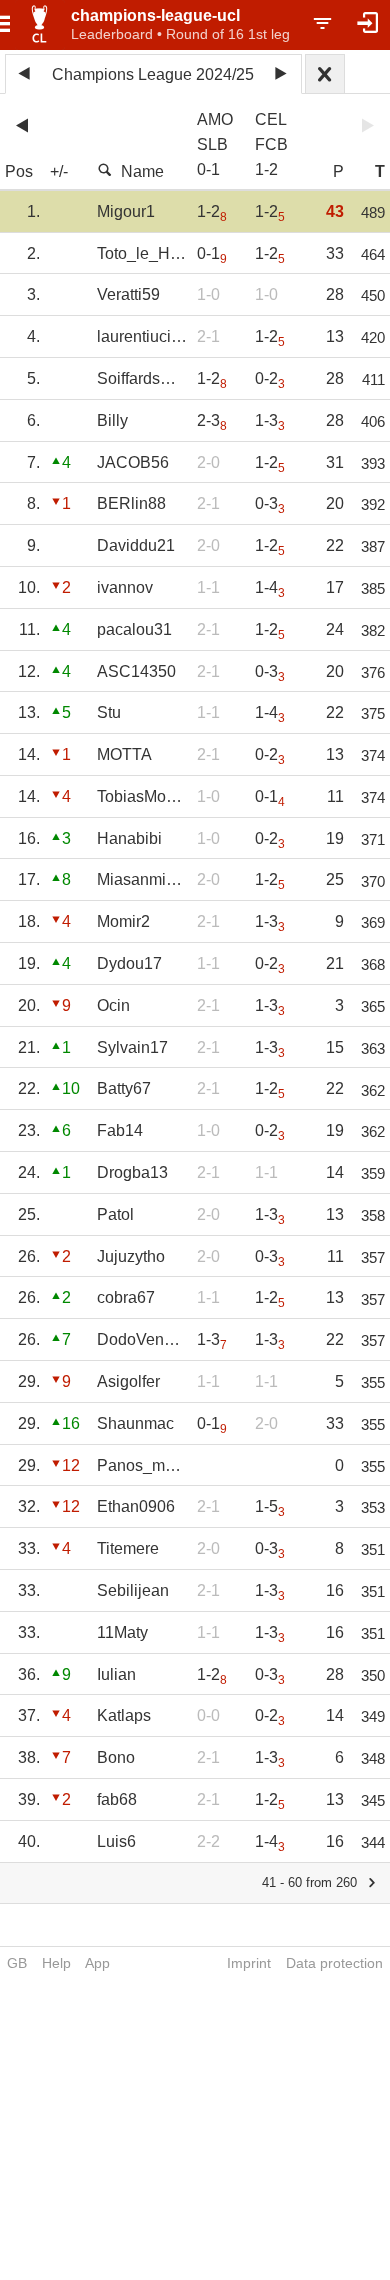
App (97, 1963)
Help (56, 1963)
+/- (59, 171)
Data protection (334, 1963)
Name (142, 171)
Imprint (249, 1963)
